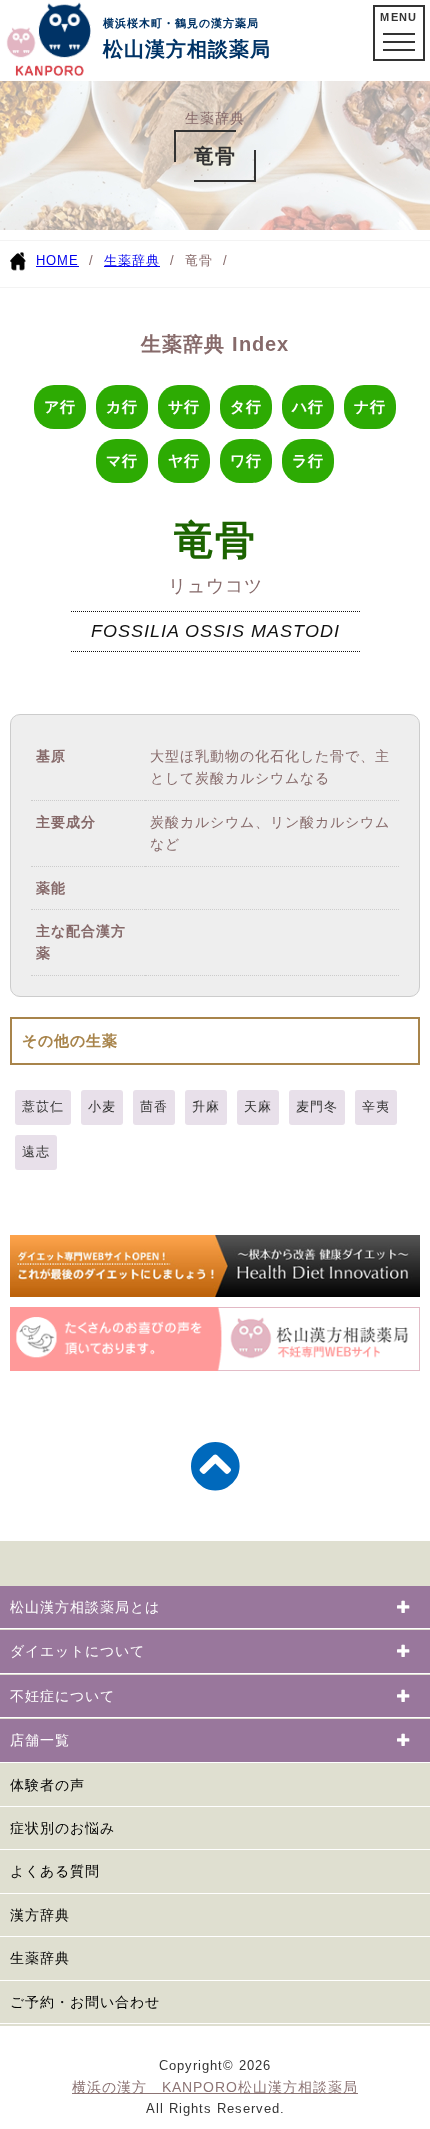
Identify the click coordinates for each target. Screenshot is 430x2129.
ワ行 (246, 460)
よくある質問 (55, 1871)
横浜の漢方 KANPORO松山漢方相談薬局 (215, 2087)
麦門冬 (317, 1106)
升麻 (206, 1106)
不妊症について (62, 1696)
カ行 (122, 406)
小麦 (102, 1106)
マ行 (122, 460)
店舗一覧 (40, 1740)
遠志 (36, 1151)
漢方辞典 (40, 1915)
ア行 (60, 406)
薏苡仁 (43, 1106)
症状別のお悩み (62, 1828)
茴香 (154, 1106)
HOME (57, 260)
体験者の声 (47, 1785)
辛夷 (376, 1106)
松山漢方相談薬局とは (85, 1607)
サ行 (184, 406)
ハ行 (308, 406)
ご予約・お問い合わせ (85, 2002)
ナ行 (370, 406)
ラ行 (308, 460)
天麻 (258, 1106)
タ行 (246, 406)
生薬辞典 (132, 260)
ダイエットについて (77, 1651)
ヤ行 (184, 460)
